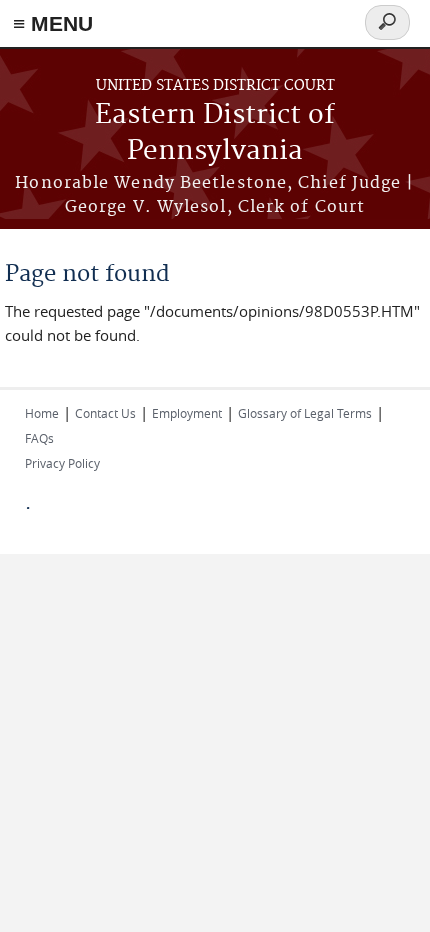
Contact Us (105, 413)
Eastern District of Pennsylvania (215, 133)
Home (42, 413)
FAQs (39, 438)
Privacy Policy (62, 463)
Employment (187, 413)
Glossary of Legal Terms (305, 413)
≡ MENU (53, 23)
